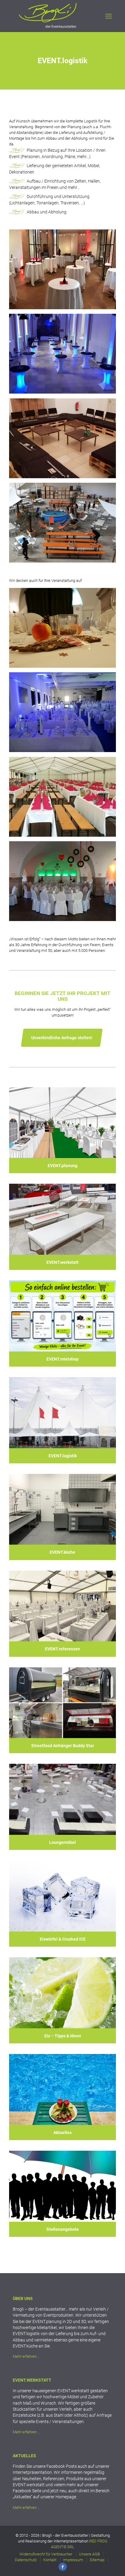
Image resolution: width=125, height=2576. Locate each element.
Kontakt (50, 2560)
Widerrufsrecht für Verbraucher (46, 2554)
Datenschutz (26, 2560)
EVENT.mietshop (62, 1359)
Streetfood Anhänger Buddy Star (63, 1746)
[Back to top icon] (110, 2561)
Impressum (73, 2560)
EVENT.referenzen (62, 1649)
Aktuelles (62, 2133)
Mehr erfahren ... (27, 2356)
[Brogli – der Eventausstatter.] (48, 28)
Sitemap (97, 2560)
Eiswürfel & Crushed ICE (63, 1939)
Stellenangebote (63, 2229)
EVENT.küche (62, 1552)
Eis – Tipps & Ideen (63, 2036)
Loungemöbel (62, 1842)
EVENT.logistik (63, 1456)
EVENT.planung (62, 1166)
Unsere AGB (89, 2554)
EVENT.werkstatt (62, 1262)
